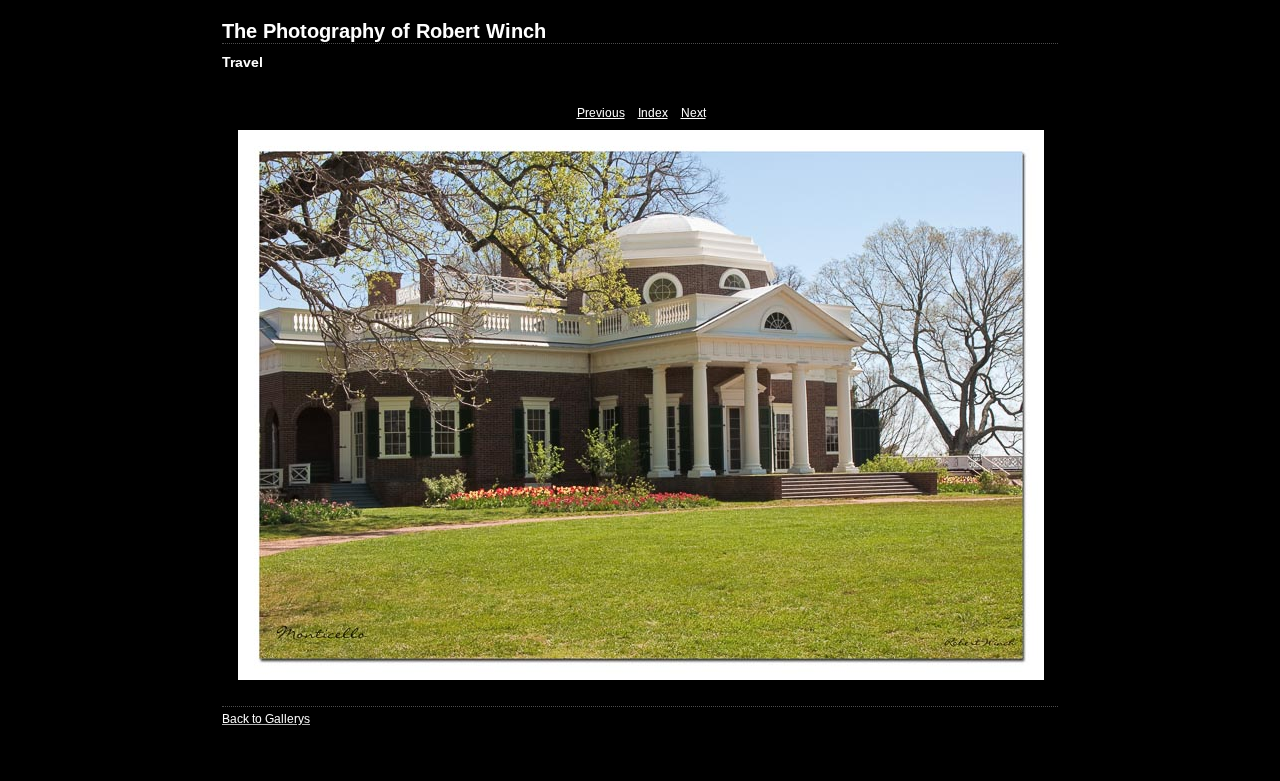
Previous (601, 113)
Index (653, 113)
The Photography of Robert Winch (384, 31)
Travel (242, 62)
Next (693, 113)
